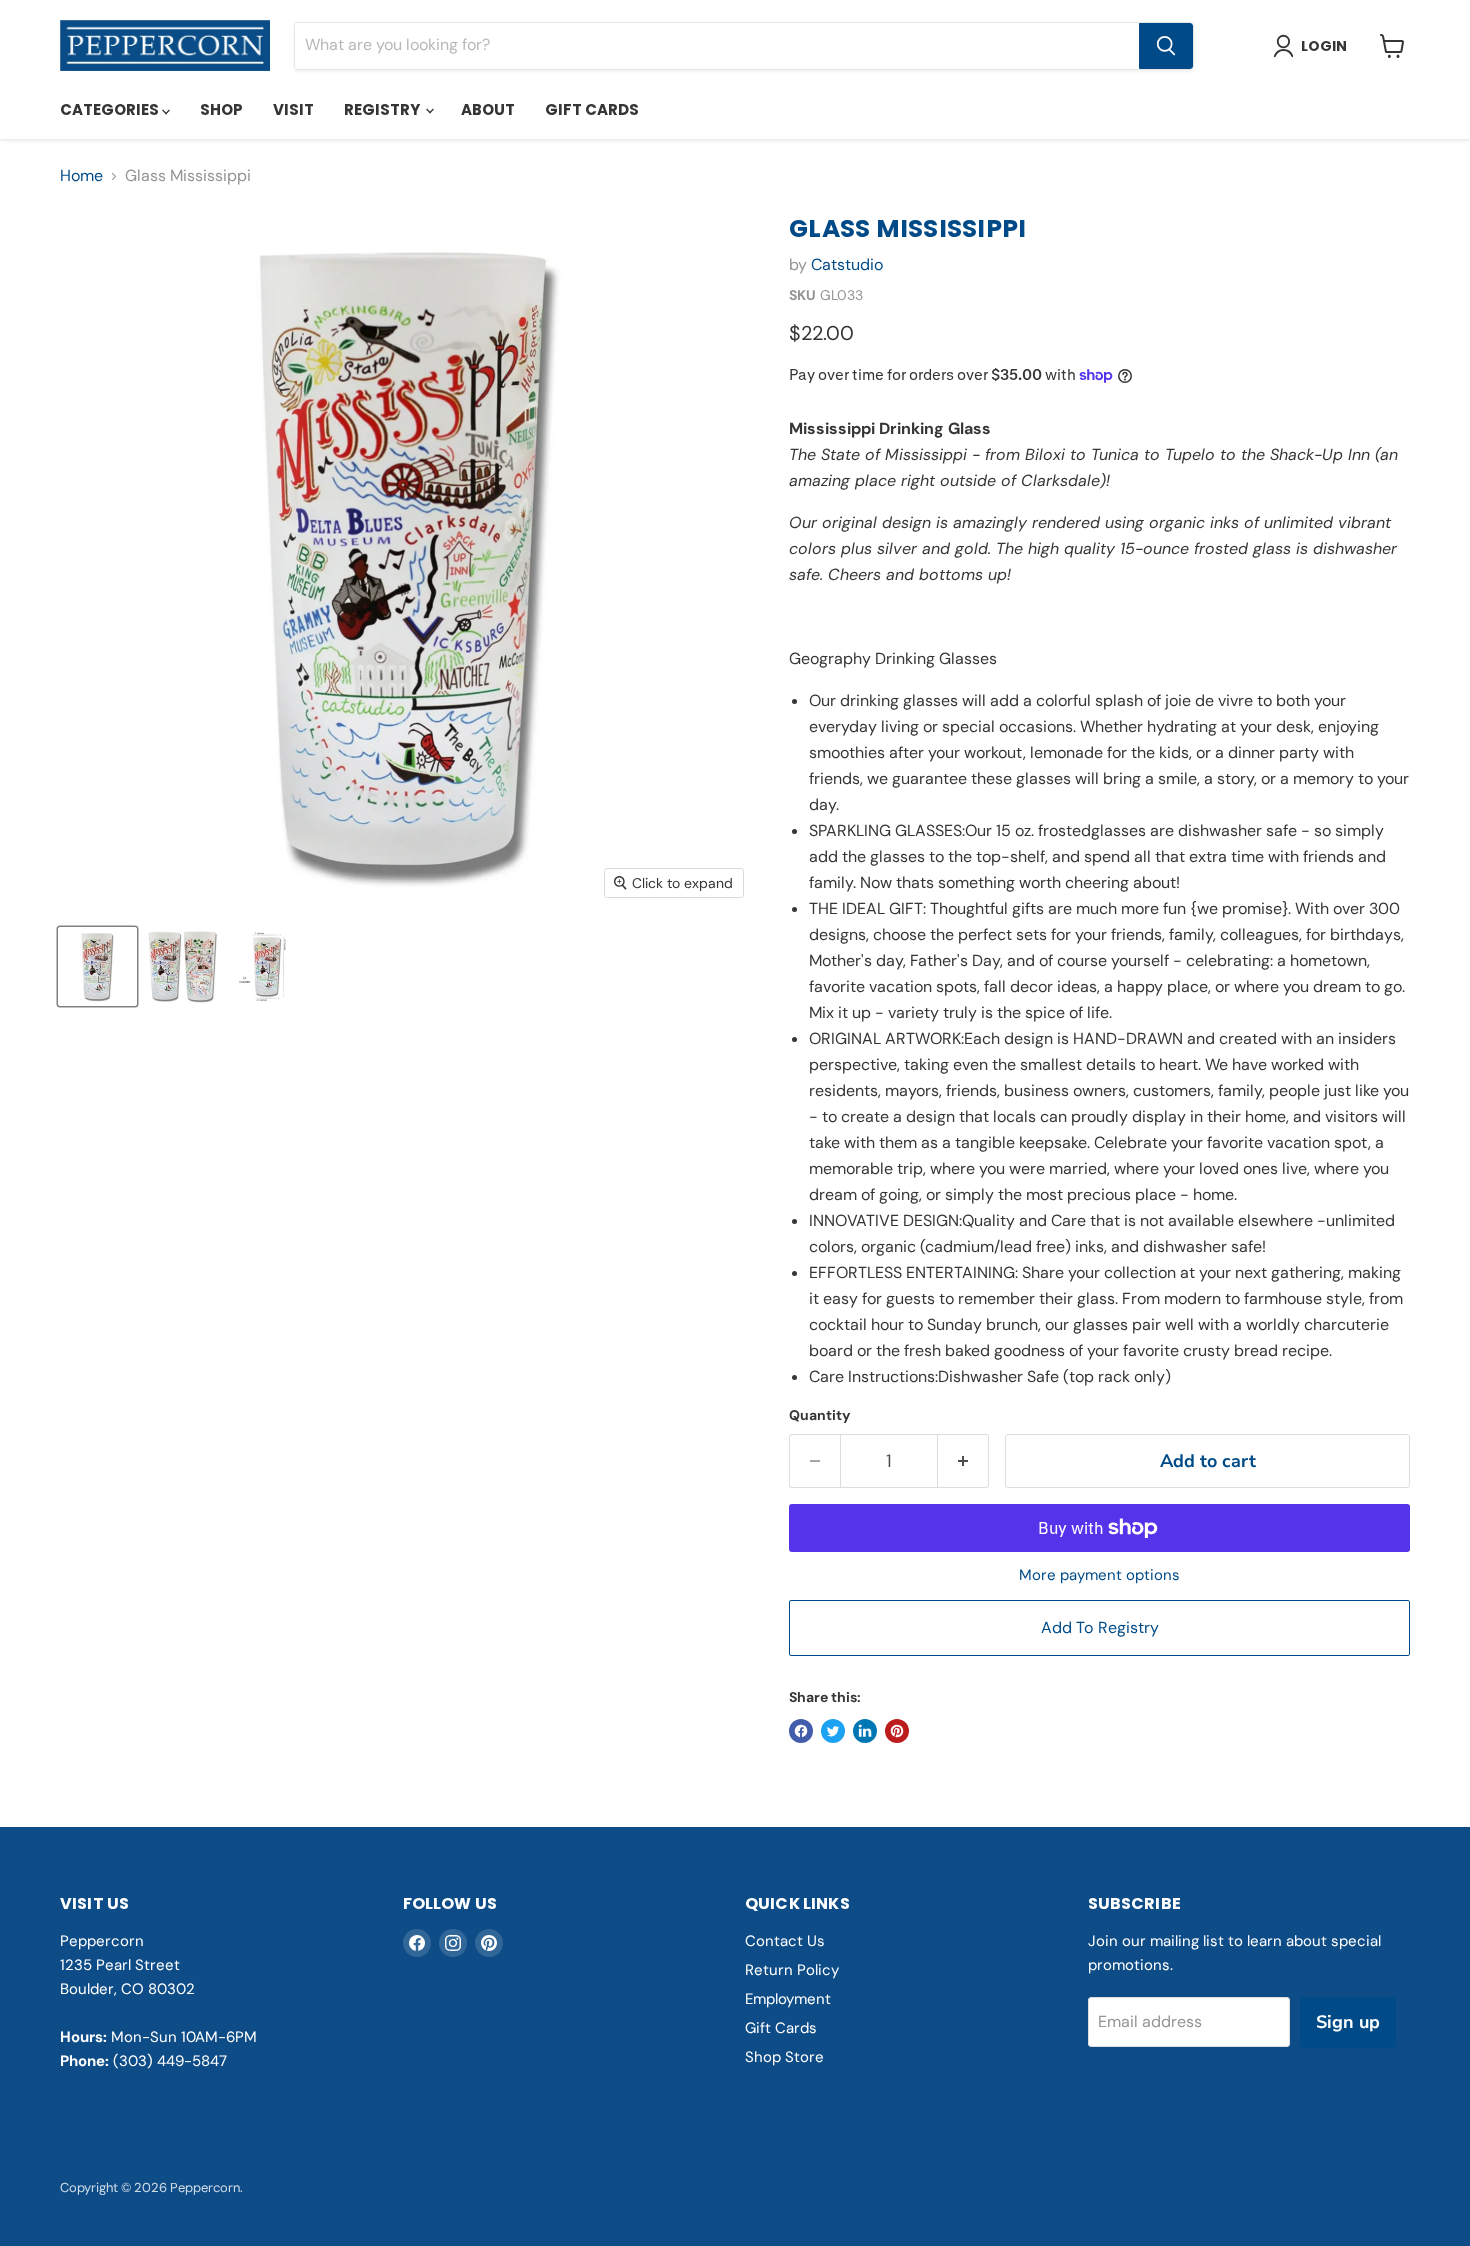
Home (81, 176)
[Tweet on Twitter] (833, 1731)
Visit (293, 109)
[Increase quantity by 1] (963, 1461)
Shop (221, 109)
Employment (788, 1999)
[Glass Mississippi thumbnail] (97, 966)
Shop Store (784, 2057)
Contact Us (785, 1941)
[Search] (1166, 46)
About (488, 109)
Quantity (819, 1415)
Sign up (1348, 2022)
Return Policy (792, 1970)
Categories (111, 109)
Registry (383, 109)
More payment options (1099, 1575)
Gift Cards (592, 109)
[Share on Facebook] (801, 1731)
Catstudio (847, 264)
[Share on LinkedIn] (865, 1731)
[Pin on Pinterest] (897, 1731)
